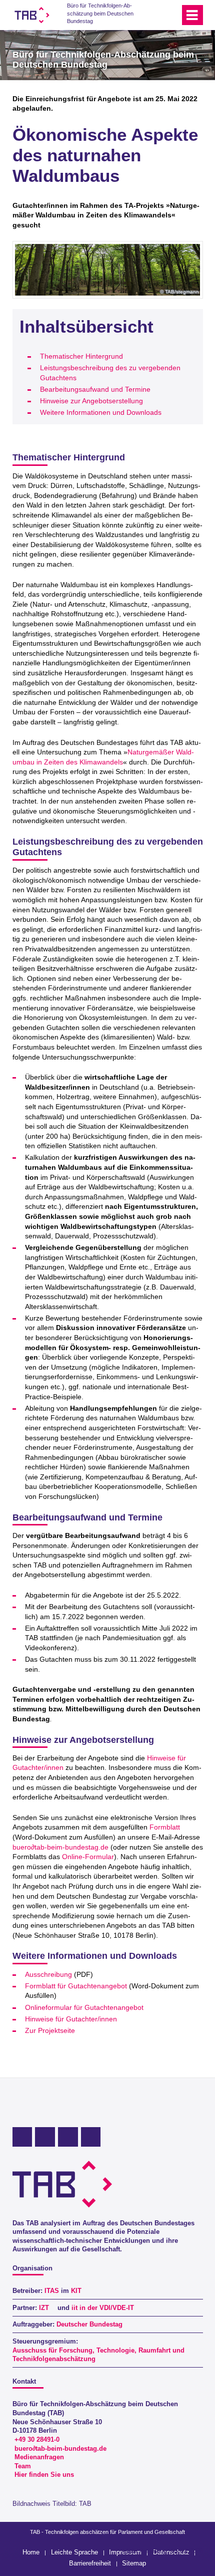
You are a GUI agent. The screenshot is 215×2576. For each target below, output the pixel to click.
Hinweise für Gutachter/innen (71, 2019)
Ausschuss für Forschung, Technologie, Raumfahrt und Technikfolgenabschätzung (98, 2355)
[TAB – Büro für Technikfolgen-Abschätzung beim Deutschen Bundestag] (32, 15)
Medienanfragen (39, 2457)
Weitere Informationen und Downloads (101, 412)
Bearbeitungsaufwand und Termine (95, 389)
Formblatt (165, 1827)
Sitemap (134, 2563)
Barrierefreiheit (90, 2563)
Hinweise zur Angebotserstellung (91, 401)
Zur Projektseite (50, 2030)
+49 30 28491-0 (37, 2440)
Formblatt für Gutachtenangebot (76, 1986)
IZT (44, 2308)
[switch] (154, 15)
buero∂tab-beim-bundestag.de (60, 1847)
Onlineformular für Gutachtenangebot (84, 2007)
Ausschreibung (48, 1974)
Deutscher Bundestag (89, 2325)
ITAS (52, 2291)
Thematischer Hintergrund (81, 356)
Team (23, 2466)
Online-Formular (88, 1857)
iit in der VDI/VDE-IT (103, 2308)
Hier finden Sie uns (44, 2475)
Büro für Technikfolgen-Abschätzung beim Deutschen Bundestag (100, 13)
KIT (76, 2291)
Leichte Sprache (74, 2552)
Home (31, 2552)
